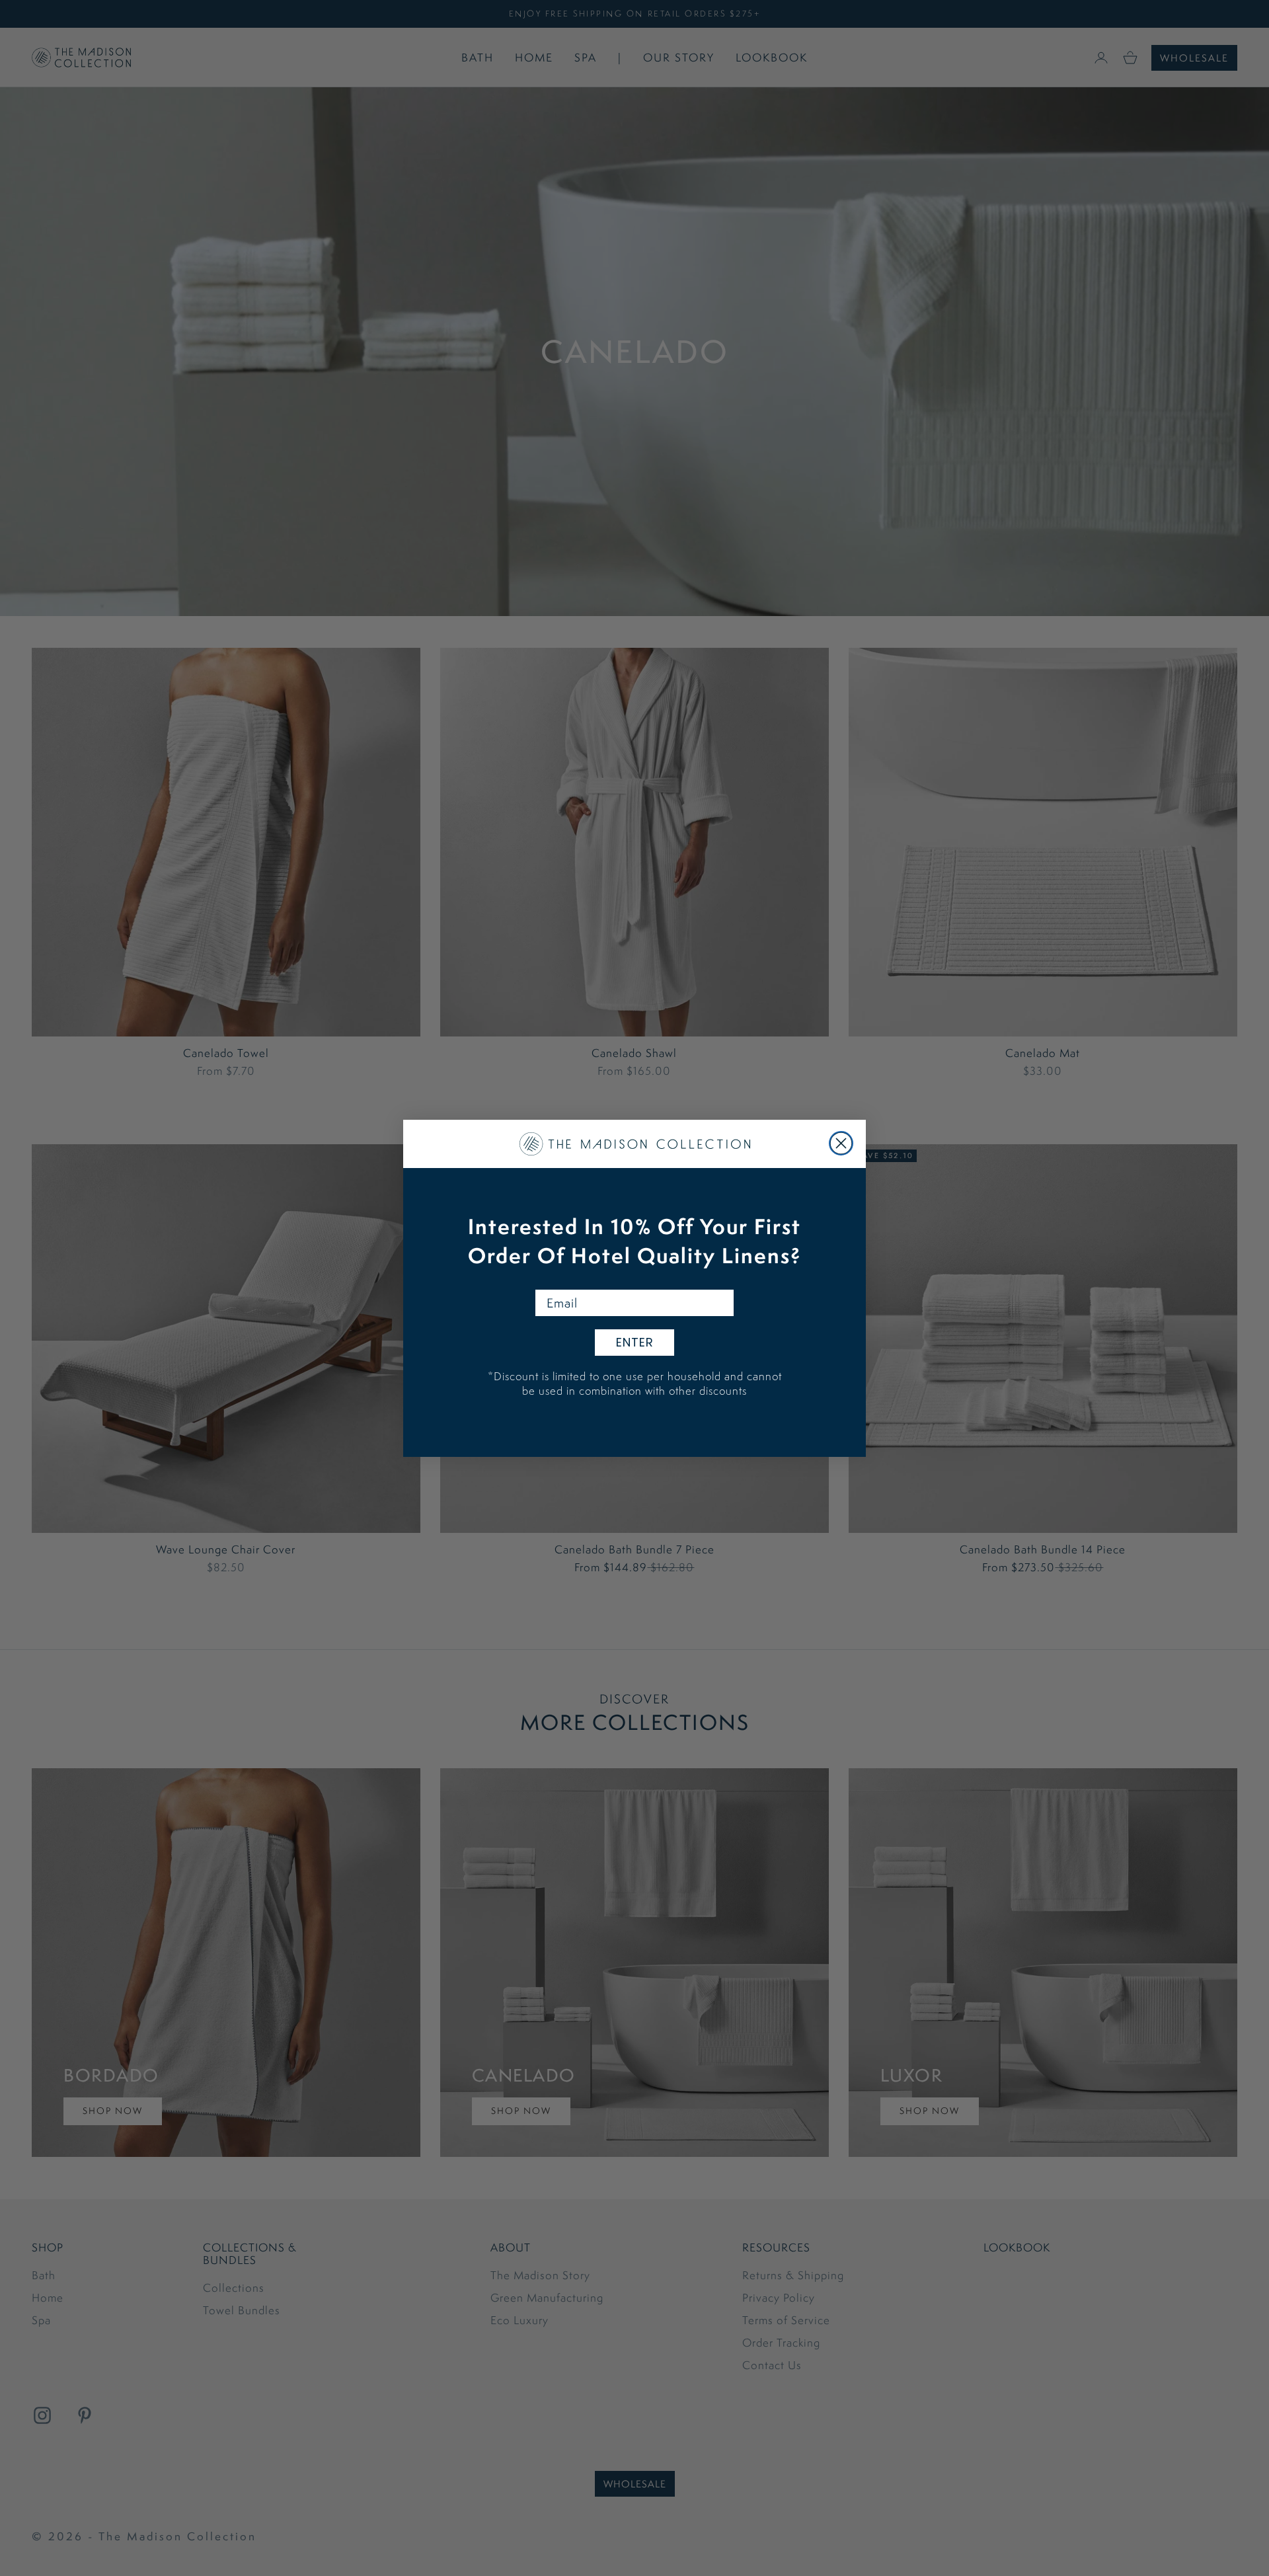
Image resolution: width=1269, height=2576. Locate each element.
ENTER (635, 1342)
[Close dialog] (841, 1143)
